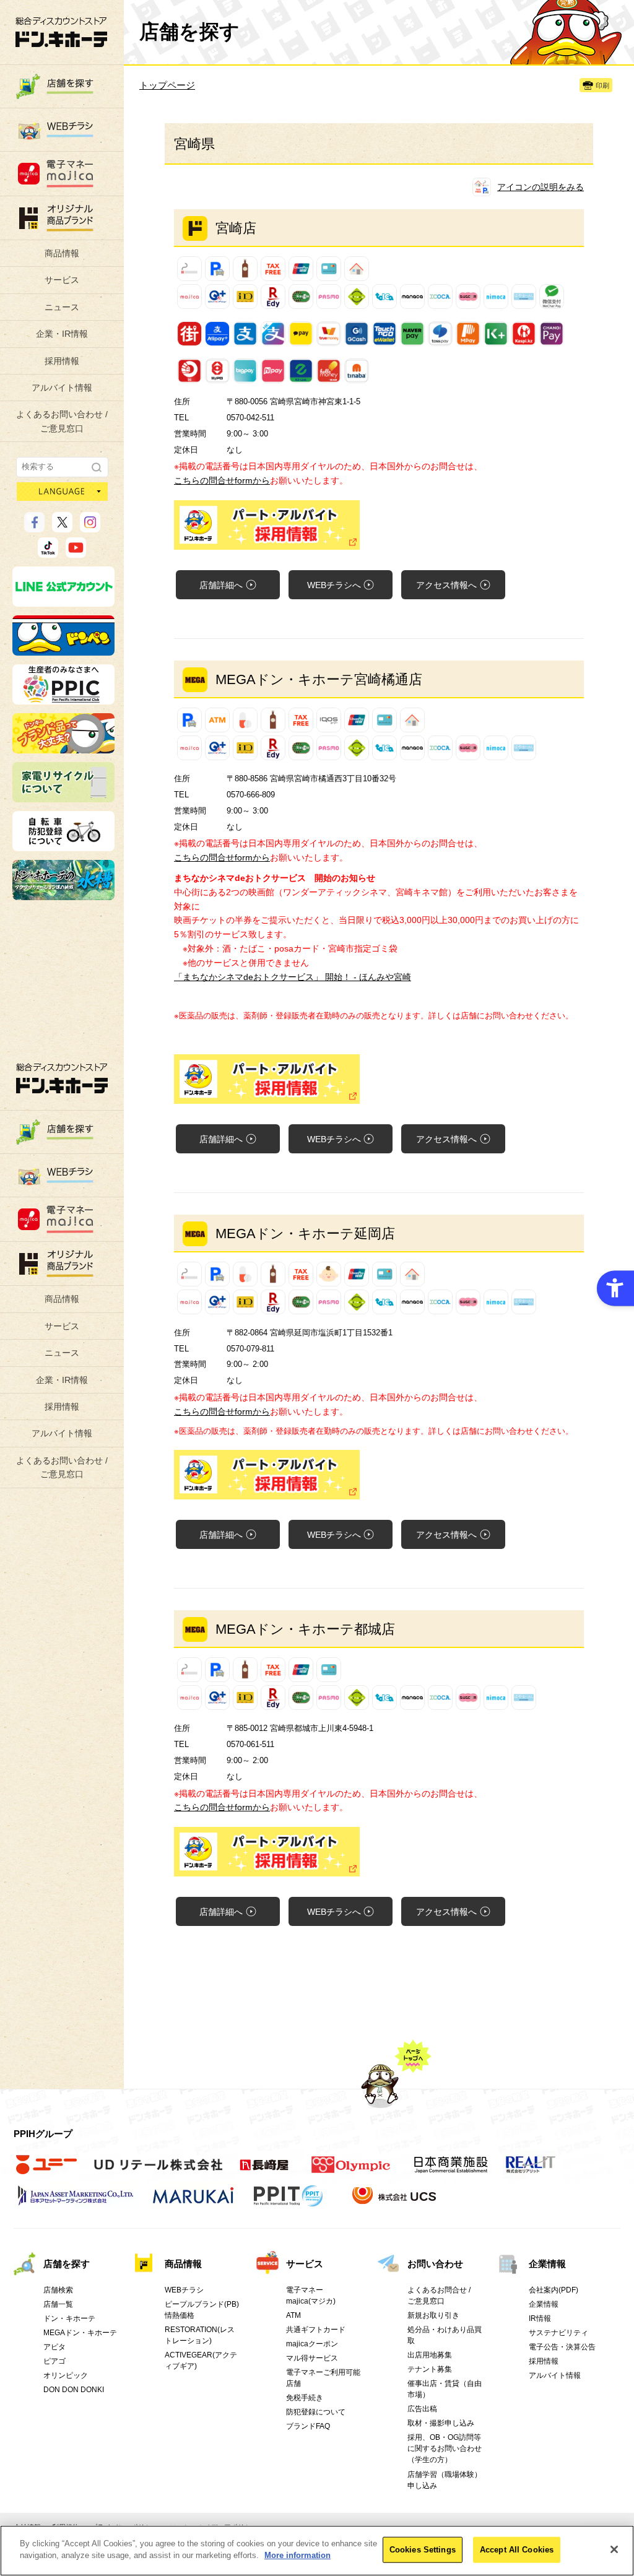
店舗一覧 (58, 2304)
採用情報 (62, 361)
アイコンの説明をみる (541, 187)
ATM (293, 2315)
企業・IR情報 (62, 334)
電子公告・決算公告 (562, 2347)
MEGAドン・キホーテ (80, 2333)
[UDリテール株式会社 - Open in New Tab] (158, 2172)
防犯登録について (316, 2412)
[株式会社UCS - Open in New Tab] (395, 2203)
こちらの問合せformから (222, 480)
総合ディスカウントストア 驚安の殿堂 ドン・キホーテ (61, 32)
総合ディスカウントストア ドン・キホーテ (62, 1078)
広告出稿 (422, 2409)
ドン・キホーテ (69, 2318)
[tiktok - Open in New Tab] (48, 552)
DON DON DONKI (74, 2390)
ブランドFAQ (308, 2426)
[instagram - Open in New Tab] (90, 527)
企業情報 (547, 2264)
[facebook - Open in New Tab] (34, 527)
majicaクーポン (312, 2344)
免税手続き (305, 2398)
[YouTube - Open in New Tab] (76, 552)
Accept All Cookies (517, 2550)
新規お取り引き (433, 2315)
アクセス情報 (446, 585)
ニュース (62, 307)
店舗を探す (67, 2264)
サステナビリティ (558, 2333)
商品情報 (62, 253)
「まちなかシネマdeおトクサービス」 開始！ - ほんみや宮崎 (293, 977)
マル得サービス (312, 2358)
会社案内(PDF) (554, 2290)
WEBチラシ (334, 585)
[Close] (614, 2549)
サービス (62, 280)
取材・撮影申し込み (441, 2423)
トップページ (167, 85)
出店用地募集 (430, 2355)
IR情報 (540, 2318)
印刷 (602, 85)
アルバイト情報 (62, 388)
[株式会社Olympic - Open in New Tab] (351, 2172)
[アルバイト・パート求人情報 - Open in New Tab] (379, 525)
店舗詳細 (221, 585)
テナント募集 (430, 2369)
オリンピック (66, 2375)
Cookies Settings (423, 2550)
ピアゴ (54, 2361)
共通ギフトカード (316, 2330)
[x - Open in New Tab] (62, 527)
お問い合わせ (435, 2264)
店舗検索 (58, 2290)
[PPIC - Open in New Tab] (63, 699)
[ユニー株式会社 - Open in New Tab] (46, 2172)
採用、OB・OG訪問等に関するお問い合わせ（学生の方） (445, 2448)
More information (297, 2555)
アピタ (54, 2347)
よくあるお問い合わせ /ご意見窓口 (62, 421)
